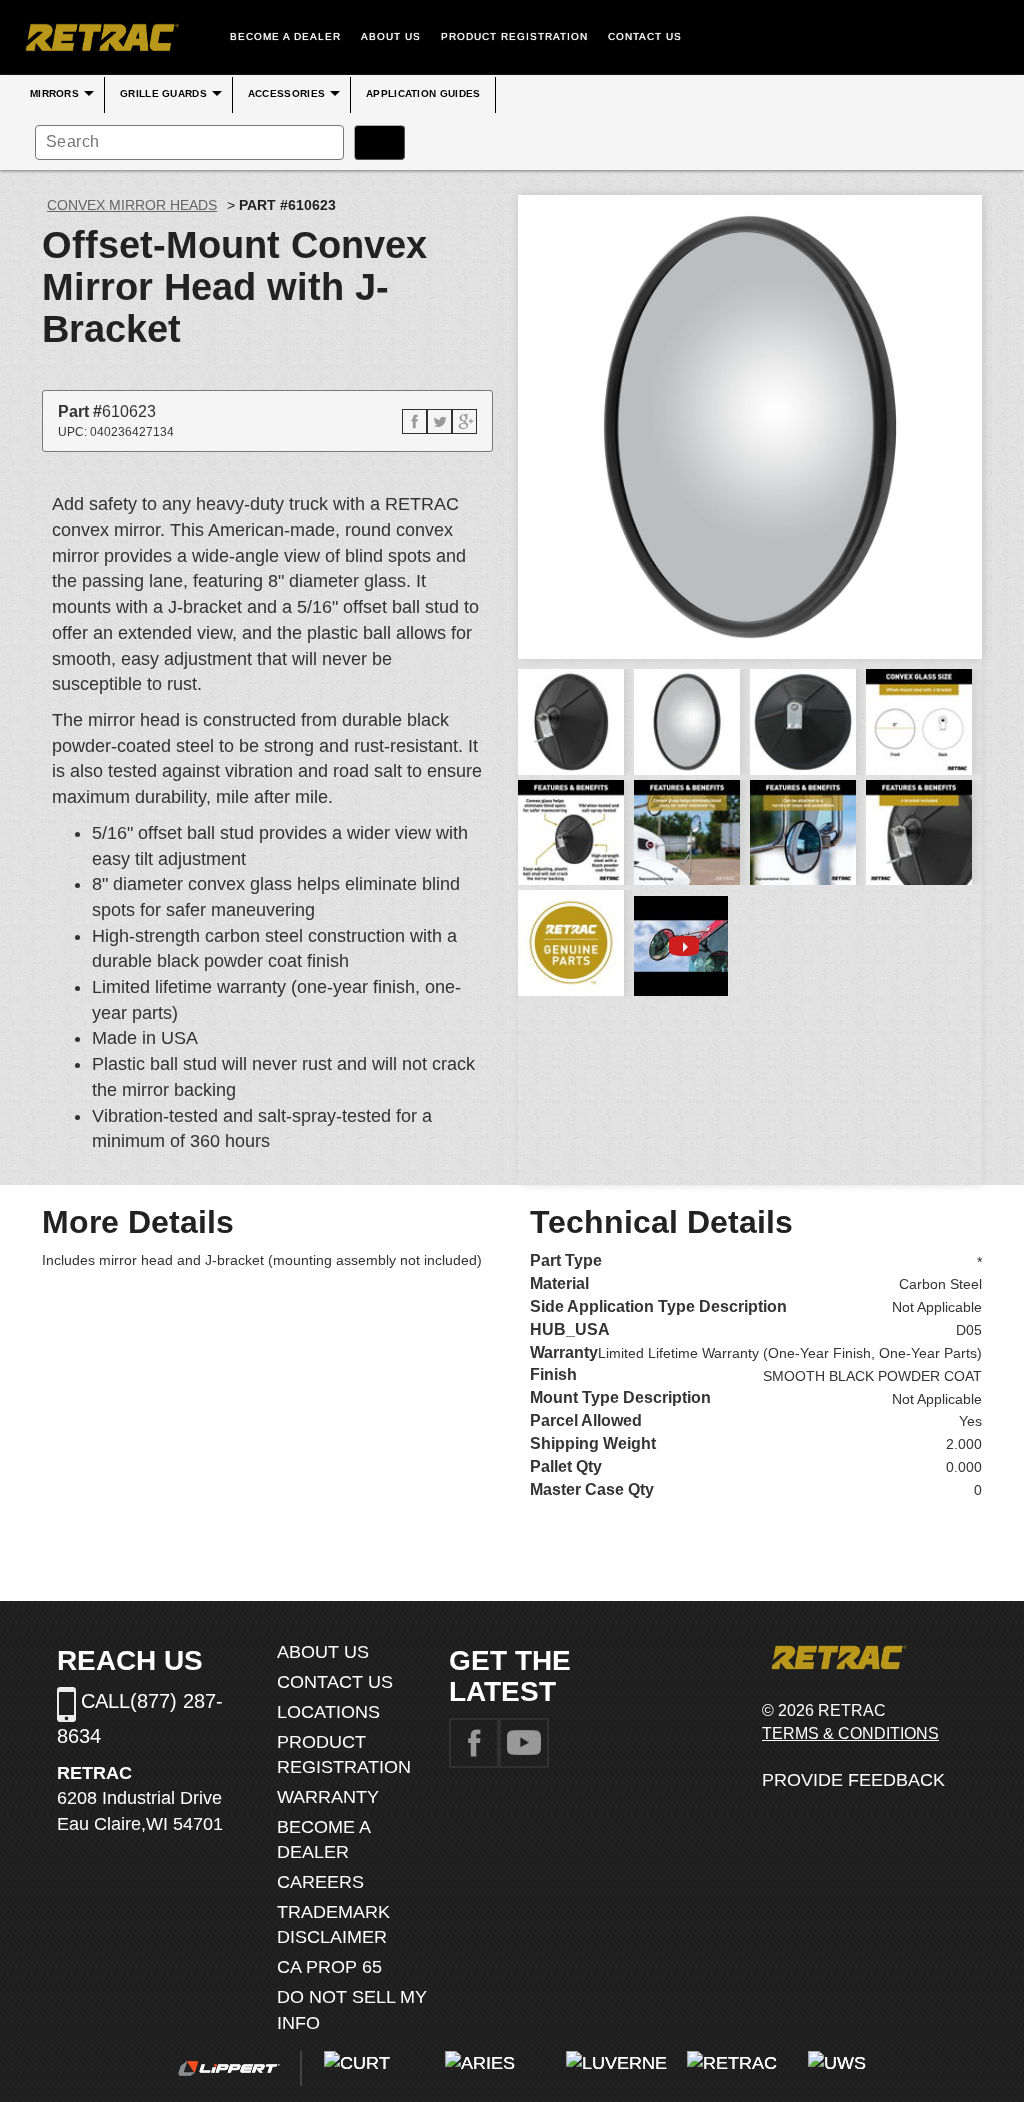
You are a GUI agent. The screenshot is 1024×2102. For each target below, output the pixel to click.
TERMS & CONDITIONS (850, 1733)
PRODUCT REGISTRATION (514, 36)
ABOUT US (391, 36)
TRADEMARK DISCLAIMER (333, 1925)
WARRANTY (328, 1797)
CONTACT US (645, 36)
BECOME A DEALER (285, 36)
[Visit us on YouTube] (524, 1742)
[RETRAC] (100, 37)
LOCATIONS (328, 1712)
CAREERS (320, 1882)
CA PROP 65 (329, 1967)
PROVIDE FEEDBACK (853, 1780)
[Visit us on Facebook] (474, 1742)
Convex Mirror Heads (132, 205)
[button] (414, 421)
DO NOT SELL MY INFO (352, 2010)
